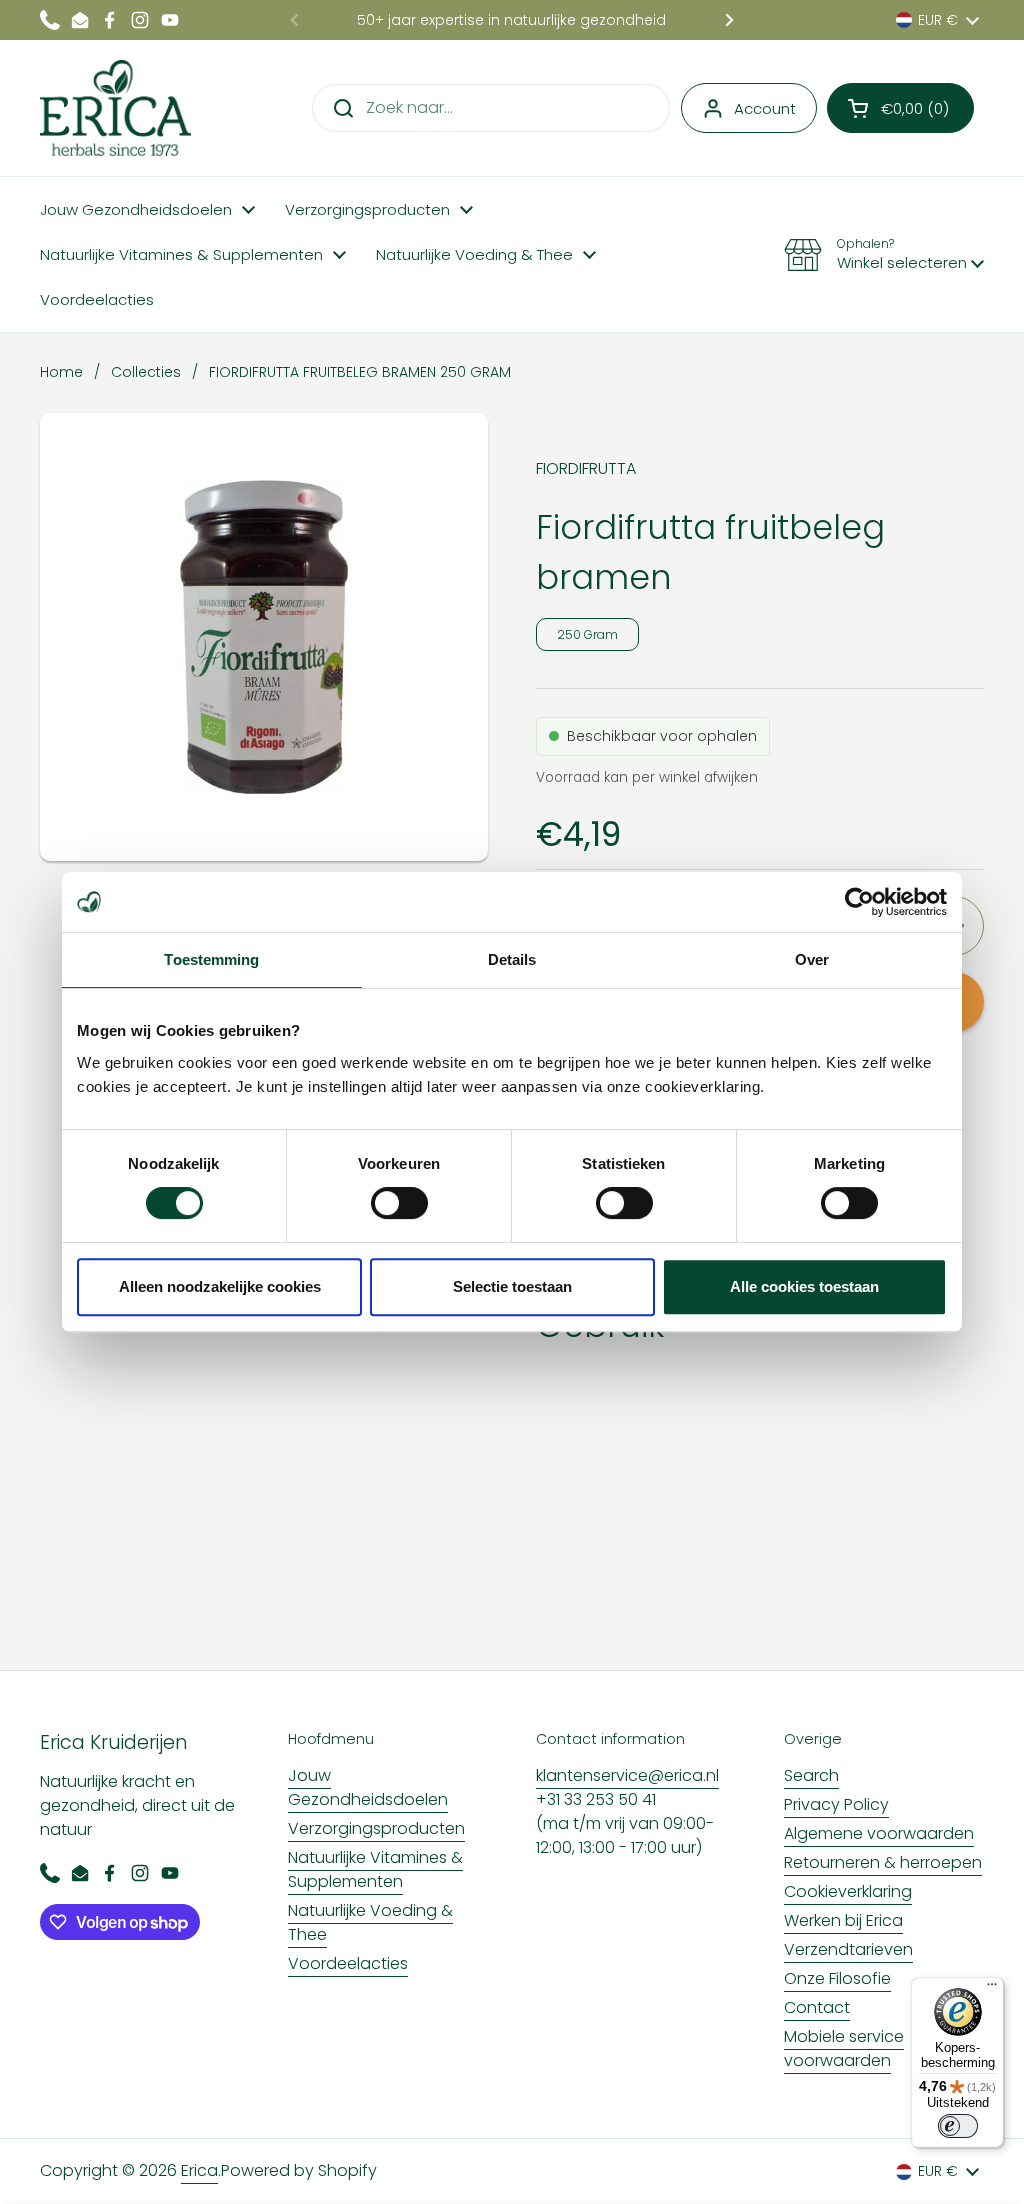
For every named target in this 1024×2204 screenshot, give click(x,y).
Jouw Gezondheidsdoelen (368, 1787)
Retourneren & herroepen (883, 1862)
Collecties (146, 372)
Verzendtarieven (848, 1949)
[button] (900, 108)
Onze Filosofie (837, 1978)
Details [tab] (512, 959)
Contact (817, 2007)
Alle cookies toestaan (804, 1286)
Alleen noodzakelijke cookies (220, 1286)
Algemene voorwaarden (879, 1833)
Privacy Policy (836, 1804)
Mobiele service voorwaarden (844, 2048)
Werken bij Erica (843, 1920)
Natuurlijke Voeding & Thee (370, 1922)
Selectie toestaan (512, 1286)
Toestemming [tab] (211, 959)
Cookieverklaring (848, 1891)
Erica (199, 2170)
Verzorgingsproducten (376, 1828)
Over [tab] (812, 959)
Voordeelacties (348, 1963)
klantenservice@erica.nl (627, 1775)
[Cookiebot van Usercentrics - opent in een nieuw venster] (859, 902)
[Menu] (992, 1989)
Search (811, 1775)
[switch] (399, 1203)
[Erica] (115, 108)
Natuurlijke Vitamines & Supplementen (375, 1869)
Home (61, 372)
